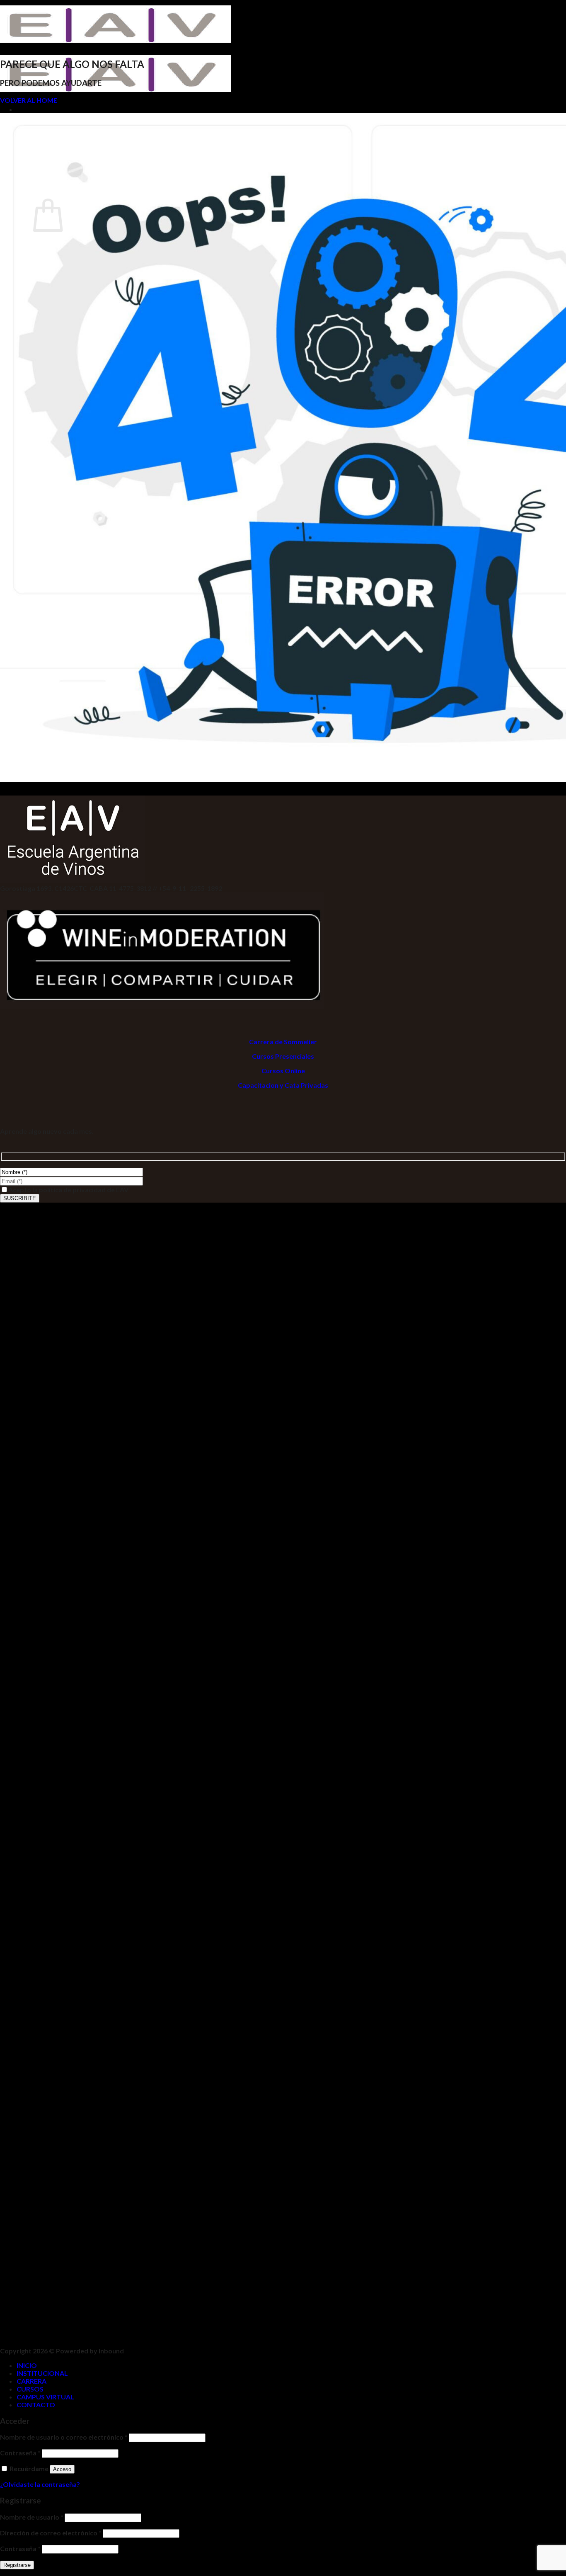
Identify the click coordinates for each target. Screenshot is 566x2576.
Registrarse (17, 2565)
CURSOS (30, 2389)
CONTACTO (36, 2405)
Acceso (62, 2469)
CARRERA (31, 2381)
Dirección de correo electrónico (51, 2533)
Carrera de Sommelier (283, 1042)
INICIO (27, 2365)
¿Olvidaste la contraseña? (40, 2484)
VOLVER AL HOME (29, 100)
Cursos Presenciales (283, 1056)
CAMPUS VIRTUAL (45, 2397)
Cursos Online (283, 1071)
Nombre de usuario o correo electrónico (64, 2437)
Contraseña (20, 2453)
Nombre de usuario (32, 2517)
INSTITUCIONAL (42, 2373)
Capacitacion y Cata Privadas (283, 1085)
